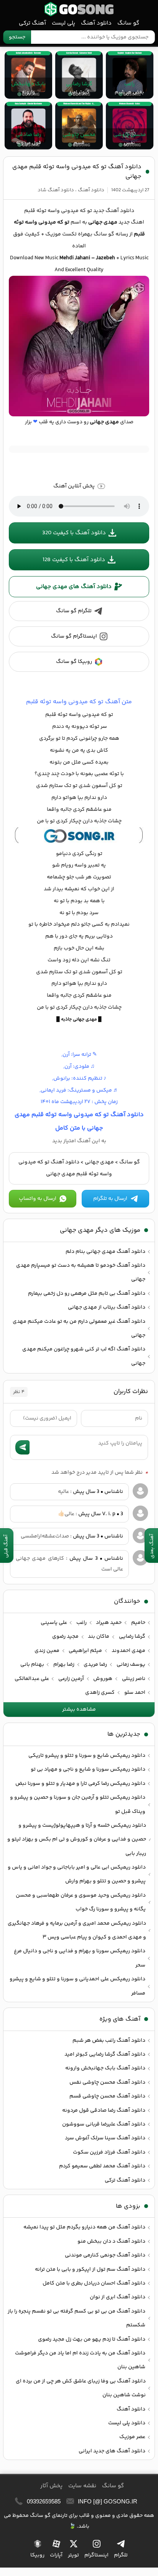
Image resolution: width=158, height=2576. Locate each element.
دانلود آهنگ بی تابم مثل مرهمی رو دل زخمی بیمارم (87, 1294)
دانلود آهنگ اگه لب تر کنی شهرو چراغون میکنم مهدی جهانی (84, 1356)
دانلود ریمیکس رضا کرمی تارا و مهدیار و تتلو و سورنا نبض (80, 1784)
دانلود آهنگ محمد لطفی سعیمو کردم (102, 2166)
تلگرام (121, 2555)
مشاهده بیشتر (79, 1710)
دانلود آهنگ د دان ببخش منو (111, 2241)
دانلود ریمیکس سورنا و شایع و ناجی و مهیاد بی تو (88, 1769)
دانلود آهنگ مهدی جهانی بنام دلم (105, 1252)
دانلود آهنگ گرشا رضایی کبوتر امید (105, 2054)
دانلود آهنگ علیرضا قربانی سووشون (104, 2124)
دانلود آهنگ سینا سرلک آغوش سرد (105, 2138)
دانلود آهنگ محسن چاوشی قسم (107, 2096)
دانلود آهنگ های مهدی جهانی (74, 587)
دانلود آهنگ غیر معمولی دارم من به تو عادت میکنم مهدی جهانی (79, 1329)
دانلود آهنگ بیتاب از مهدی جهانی (107, 1307)
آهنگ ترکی (32, 23)
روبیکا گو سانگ (74, 662)
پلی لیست (63, 23)
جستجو (17, 37)
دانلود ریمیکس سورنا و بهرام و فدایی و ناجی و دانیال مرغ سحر (80, 1958)
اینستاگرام (96, 2555)
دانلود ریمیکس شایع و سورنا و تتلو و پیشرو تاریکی (87, 1756)
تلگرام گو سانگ (74, 611)
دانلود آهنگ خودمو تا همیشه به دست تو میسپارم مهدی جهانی (81, 1272)
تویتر (73, 2555)
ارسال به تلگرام (110, 1199)
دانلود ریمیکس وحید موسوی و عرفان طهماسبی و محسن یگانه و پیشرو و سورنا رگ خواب (81, 1902)
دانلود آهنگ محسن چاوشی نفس (107, 2082)
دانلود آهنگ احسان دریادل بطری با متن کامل (94, 2283)
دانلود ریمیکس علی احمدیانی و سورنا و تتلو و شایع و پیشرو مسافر (77, 1986)
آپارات (56, 2555)
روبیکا (37, 2555)
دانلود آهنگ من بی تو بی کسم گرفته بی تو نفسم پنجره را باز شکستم (77, 2318)
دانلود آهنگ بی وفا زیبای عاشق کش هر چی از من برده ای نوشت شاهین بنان (81, 2388)
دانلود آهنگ (96, 23)
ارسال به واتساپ (38, 1199)
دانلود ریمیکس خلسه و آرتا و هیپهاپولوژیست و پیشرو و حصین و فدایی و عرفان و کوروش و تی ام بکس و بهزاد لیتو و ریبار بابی (77, 1840)
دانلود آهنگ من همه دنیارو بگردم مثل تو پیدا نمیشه (84, 2227)
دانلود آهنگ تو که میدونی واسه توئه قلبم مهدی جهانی (77, 172)
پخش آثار (51, 2486)
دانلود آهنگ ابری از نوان (118, 2297)
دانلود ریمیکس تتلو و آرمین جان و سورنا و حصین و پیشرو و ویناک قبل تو (78, 1804)
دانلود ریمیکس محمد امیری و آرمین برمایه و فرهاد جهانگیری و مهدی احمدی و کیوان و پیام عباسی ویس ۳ (77, 1930)
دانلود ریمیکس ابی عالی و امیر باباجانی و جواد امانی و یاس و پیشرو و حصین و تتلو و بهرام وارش (77, 1874)
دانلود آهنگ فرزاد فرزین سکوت (109, 2152)
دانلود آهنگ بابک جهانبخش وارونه (105, 2068)
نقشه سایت (82, 2486)
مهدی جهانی (99, 1162)
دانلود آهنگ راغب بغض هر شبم (109, 2041)
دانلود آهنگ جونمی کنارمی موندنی (105, 2255)
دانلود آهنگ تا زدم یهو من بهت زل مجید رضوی (92, 2339)
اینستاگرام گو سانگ (74, 636)
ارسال (22, 1447)
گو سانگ (79, 9)
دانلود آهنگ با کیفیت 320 (74, 533)
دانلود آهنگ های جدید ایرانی (112, 2451)
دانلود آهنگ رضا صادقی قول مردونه (104, 2110)
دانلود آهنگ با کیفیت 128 (74, 560)
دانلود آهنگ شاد (56, 190)
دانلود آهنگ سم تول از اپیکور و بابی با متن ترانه (90, 2270)
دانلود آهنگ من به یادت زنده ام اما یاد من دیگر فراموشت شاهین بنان (80, 2360)
